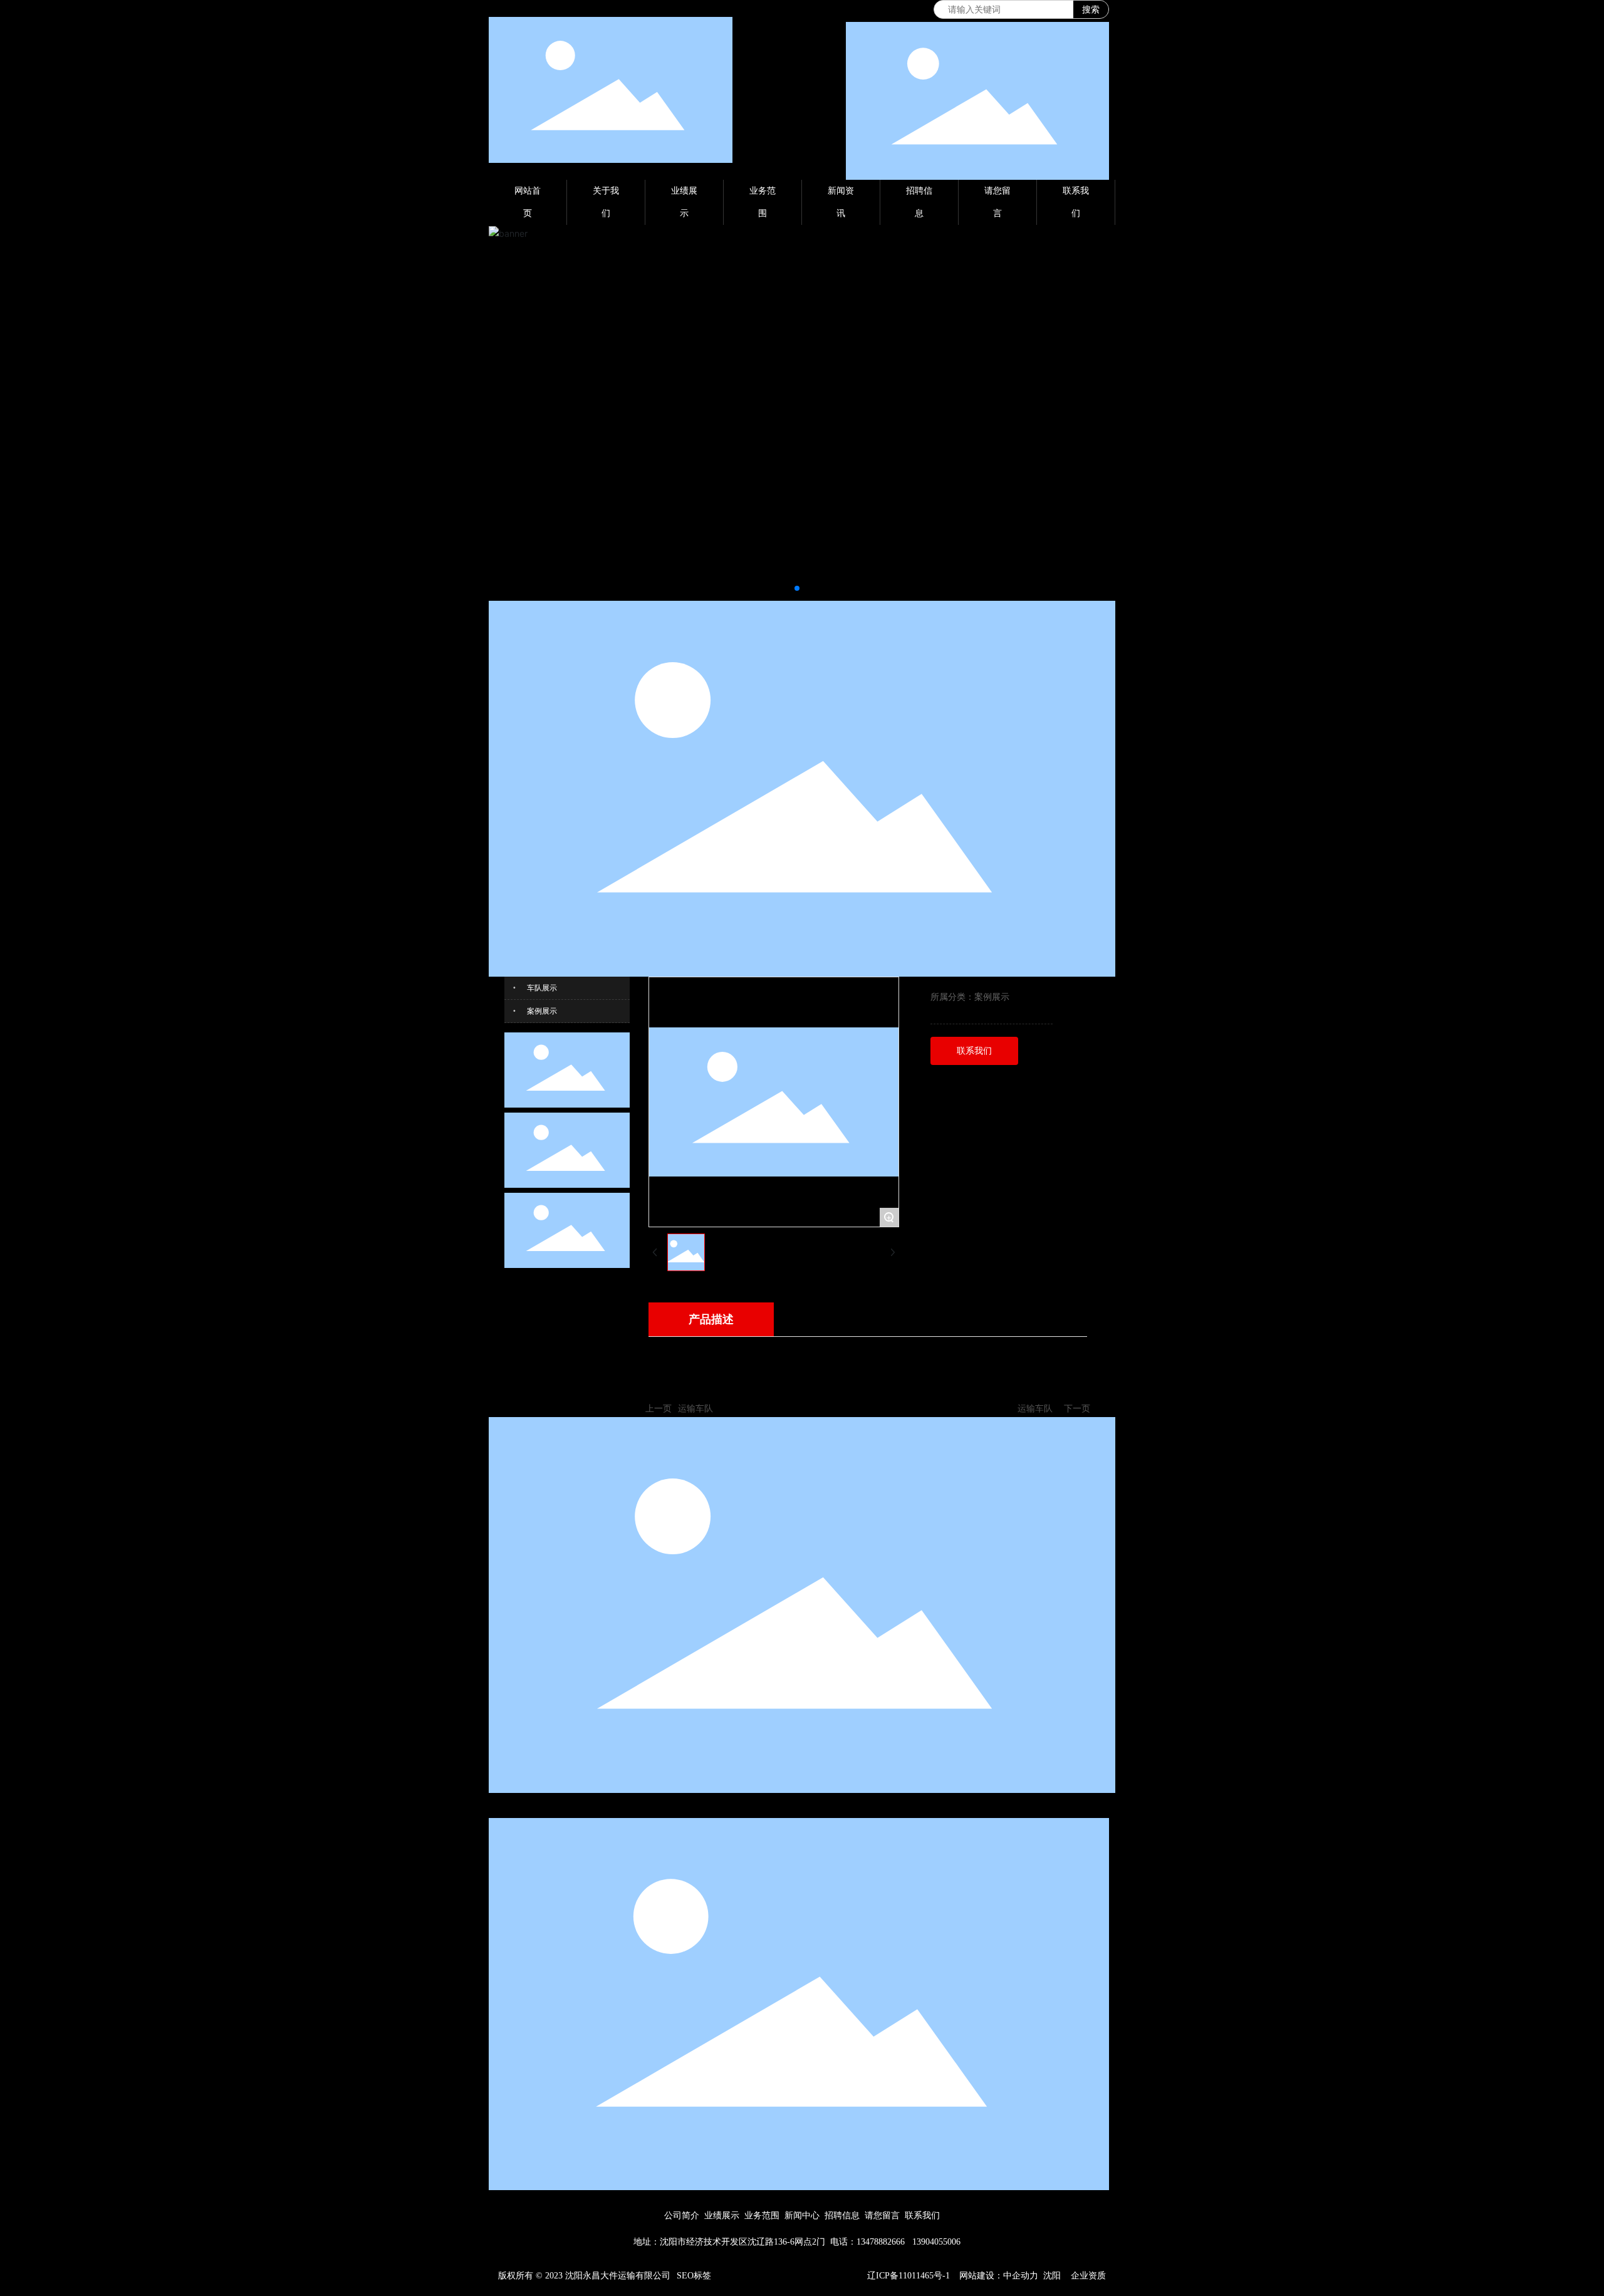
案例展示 (542, 1011)
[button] (797, 588)
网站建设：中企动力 (999, 2276)
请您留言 (882, 2215)
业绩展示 (722, 2215)
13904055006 (936, 2242)
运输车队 (695, 1408)
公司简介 (682, 2215)
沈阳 (1052, 2276)
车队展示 (542, 988)
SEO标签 (694, 2276)
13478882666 (881, 2242)
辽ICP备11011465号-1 (909, 2276)
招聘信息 (842, 2215)
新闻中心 (802, 2215)
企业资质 (1088, 2276)
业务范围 (762, 2215)
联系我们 (922, 2215)
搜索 (1091, 9)
